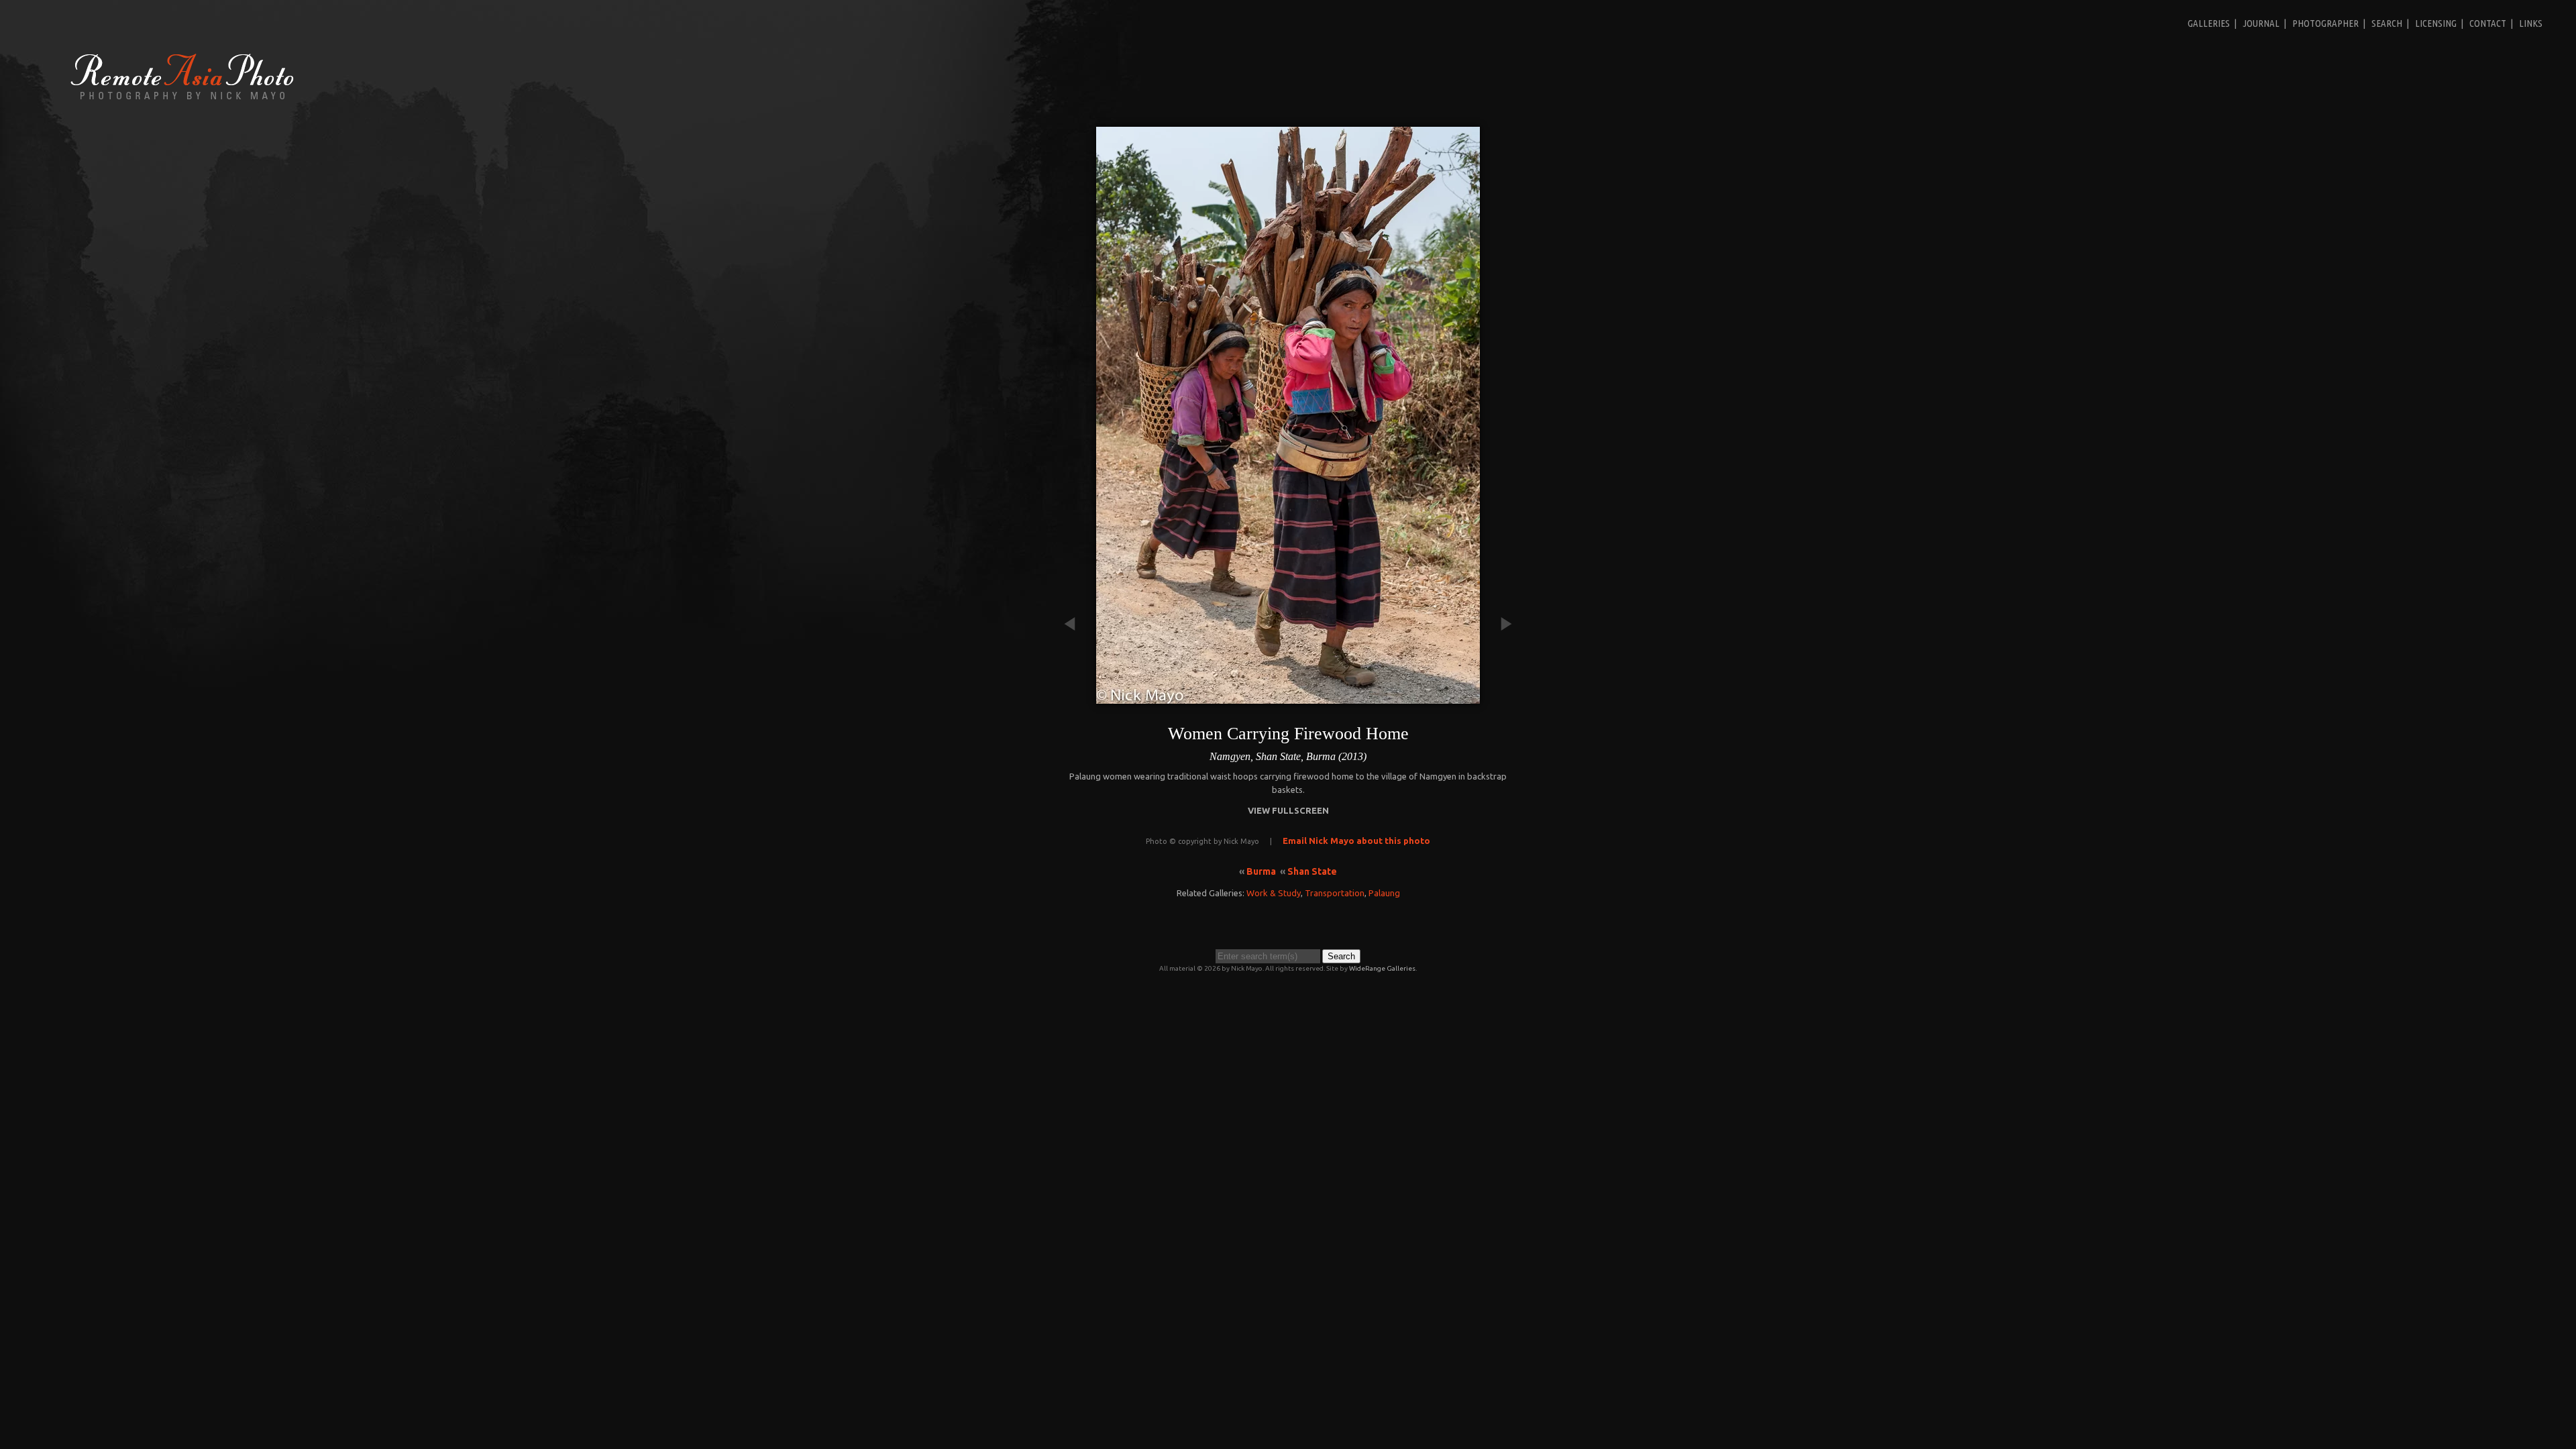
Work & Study (1274, 893)
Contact (2488, 23)
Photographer (2325, 23)
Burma (1261, 871)
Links (2531, 23)
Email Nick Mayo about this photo (1356, 841)
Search (2387, 23)
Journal (2261, 23)
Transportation (1335, 893)
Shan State (1312, 871)
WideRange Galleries (1382, 968)
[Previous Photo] (1076, 697)
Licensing (2436, 23)
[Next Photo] (1500, 697)
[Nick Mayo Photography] (182, 99)
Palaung (1384, 893)
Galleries (2209, 23)
